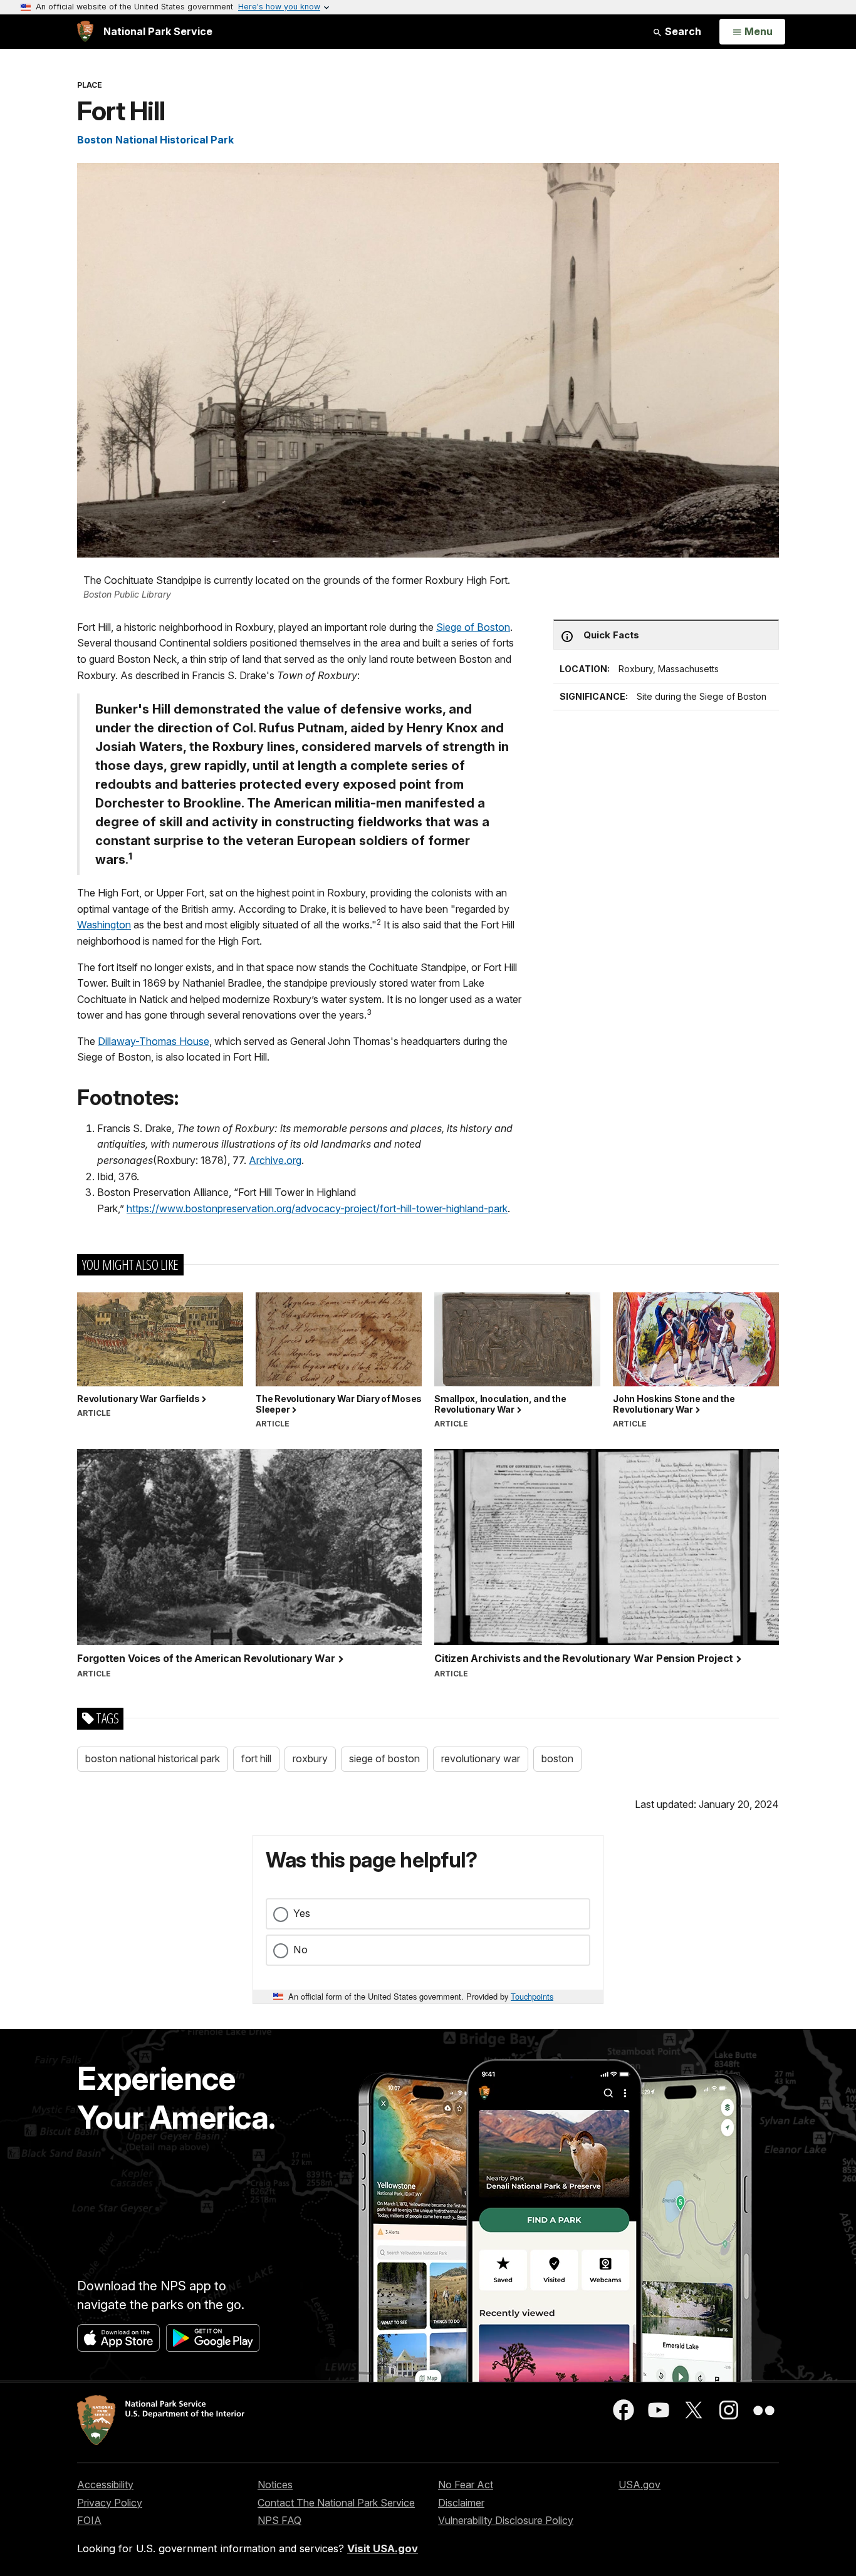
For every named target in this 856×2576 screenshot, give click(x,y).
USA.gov (639, 2485)
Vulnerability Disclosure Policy (506, 2520)
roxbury (310, 1758)
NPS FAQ (279, 2520)
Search (682, 31)
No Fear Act (466, 2485)
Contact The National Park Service (336, 2503)
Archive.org (275, 1160)
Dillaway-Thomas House (154, 1041)
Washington (104, 925)
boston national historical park (153, 1758)
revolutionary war (481, 1758)
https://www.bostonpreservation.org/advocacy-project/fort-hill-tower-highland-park (317, 1208)
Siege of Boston (473, 627)
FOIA (89, 2520)
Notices (275, 2485)
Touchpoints (532, 1996)
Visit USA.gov (383, 2548)
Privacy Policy (110, 2503)
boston (557, 1758)
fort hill (256, 1758)
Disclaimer (461, 2503)
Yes (302, 1913)
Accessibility (105, 2485)
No (300, 1950)
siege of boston (384, 1758)
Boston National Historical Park (155, 140)
